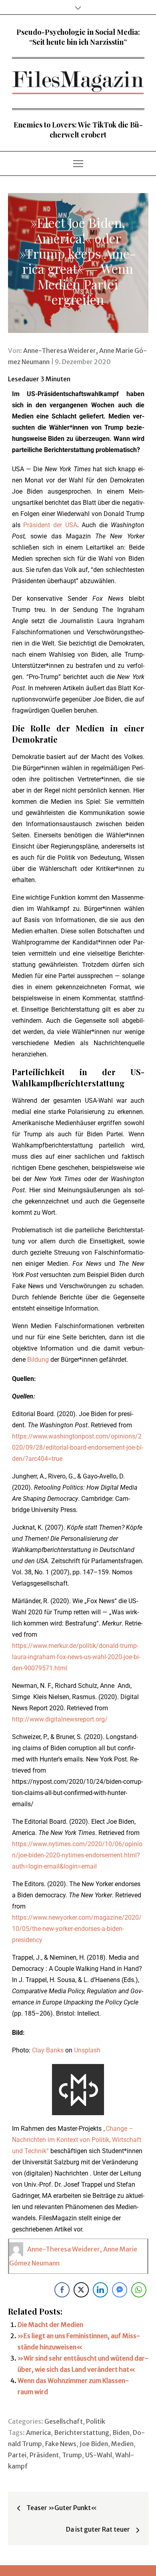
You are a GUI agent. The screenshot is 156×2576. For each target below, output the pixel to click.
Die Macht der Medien (50, 2325)
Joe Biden (94, 2444)
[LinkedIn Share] (100, 2290)
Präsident (44, 2455)
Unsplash (87, 2050)
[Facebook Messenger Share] (120, 2290)
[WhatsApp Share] (139, 2290)
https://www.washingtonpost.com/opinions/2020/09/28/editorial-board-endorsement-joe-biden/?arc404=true (78, 1447)
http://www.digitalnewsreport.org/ (60, 1719)
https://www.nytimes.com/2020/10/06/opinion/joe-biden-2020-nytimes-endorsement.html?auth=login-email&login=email (77, 1855)
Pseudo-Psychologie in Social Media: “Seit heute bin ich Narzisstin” (78, 37)
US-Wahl (99, 2455)
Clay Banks (48, 2050)
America (38, 2433)
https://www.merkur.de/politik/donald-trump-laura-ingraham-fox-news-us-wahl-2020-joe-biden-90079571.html (76, 1657)
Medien (122, 2444)
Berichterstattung (82, 2433)
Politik (96, 2421)
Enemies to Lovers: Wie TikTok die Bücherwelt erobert (78, 130)
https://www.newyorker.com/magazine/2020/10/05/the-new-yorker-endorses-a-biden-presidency (77, 1929)
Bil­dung (39, 1360)
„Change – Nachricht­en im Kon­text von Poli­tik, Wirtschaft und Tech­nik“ (77, 2140)
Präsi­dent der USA (50, 525)
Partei (17, 2455)
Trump (72, 2455)
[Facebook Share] (62, 2290)
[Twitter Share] (81, 2290)
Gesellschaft (64, 2421)
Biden (121, 2433)
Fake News (61, 2444)
